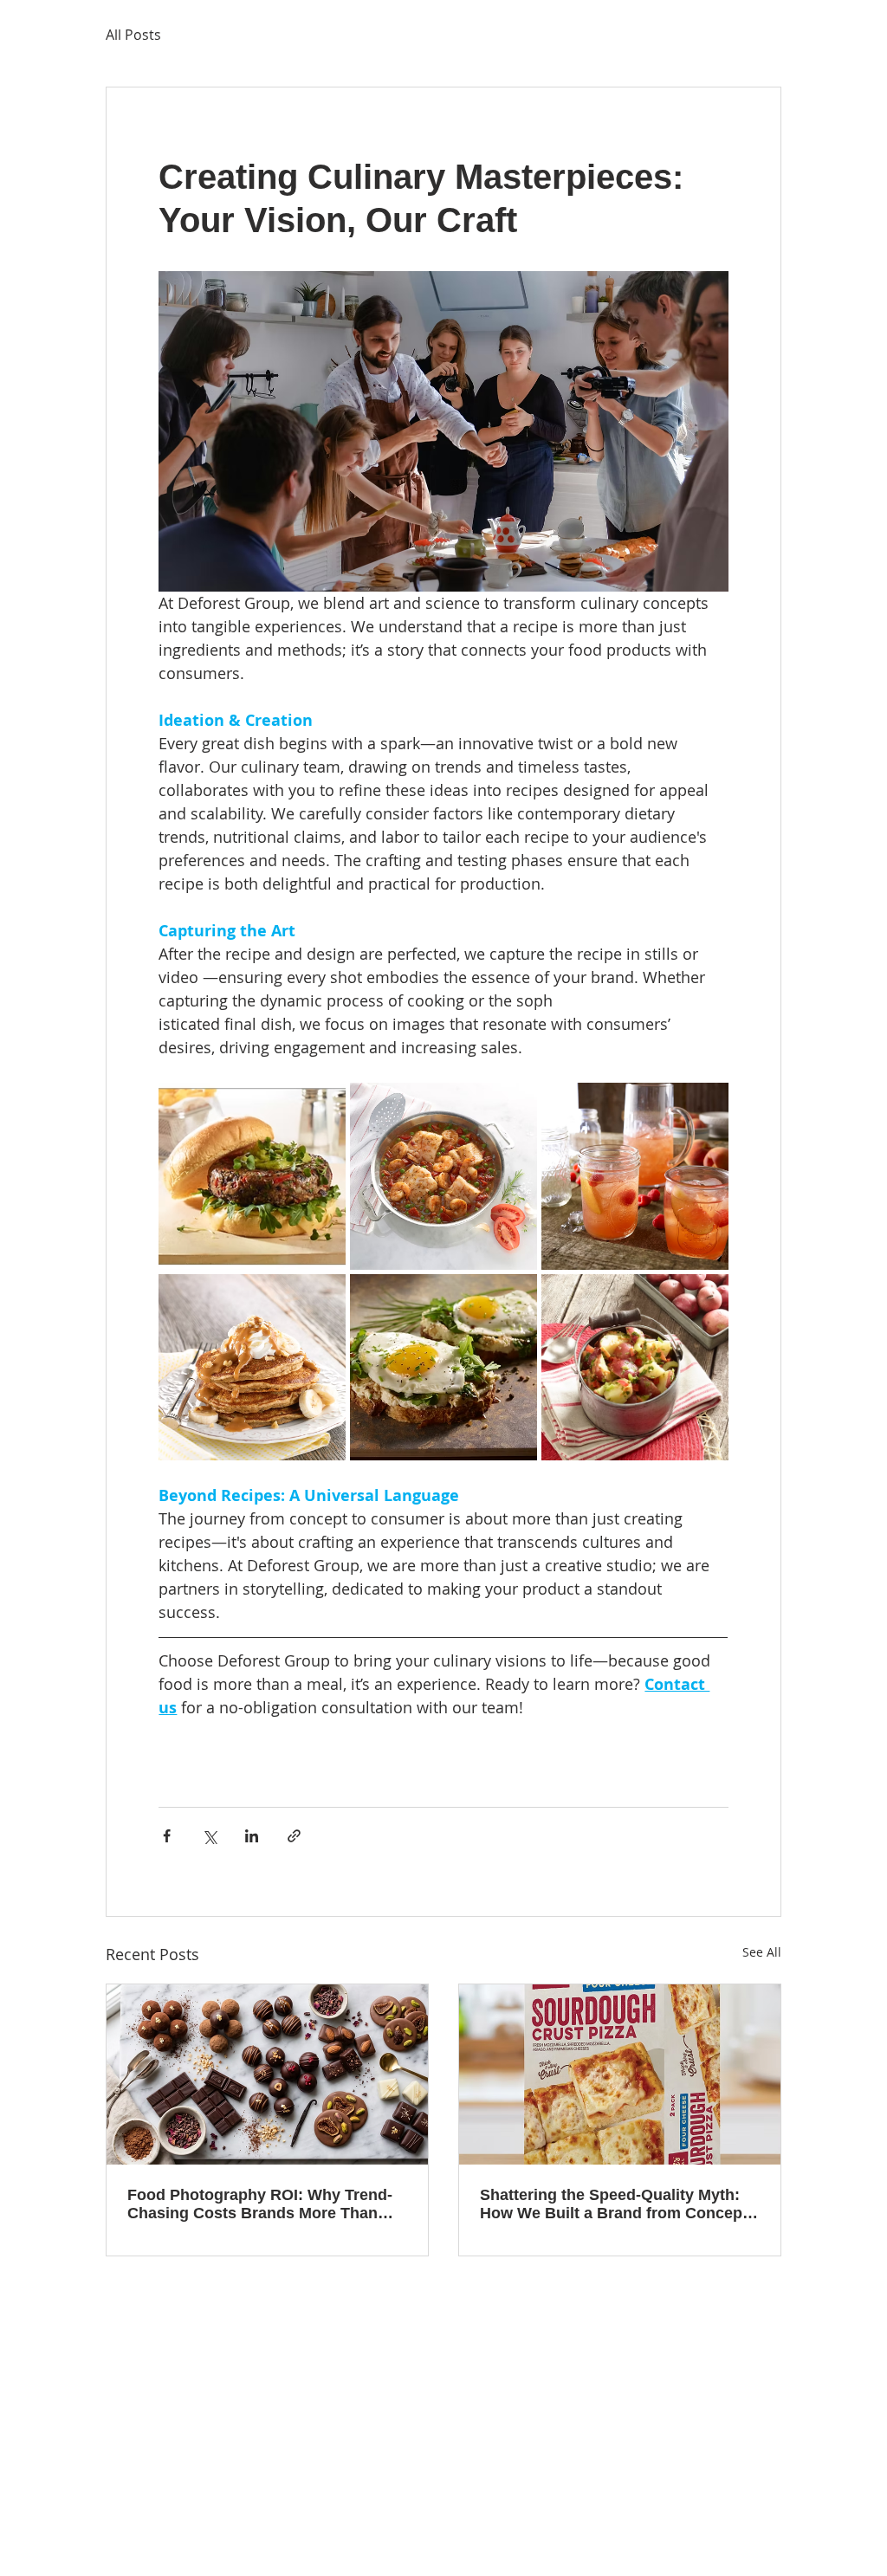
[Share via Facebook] (167, 1836)
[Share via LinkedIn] (252, 1836)
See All (762, 1952)
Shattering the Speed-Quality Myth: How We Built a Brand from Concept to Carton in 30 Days (614, 2204)
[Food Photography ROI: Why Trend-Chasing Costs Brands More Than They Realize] (267, 2074)
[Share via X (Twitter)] (209, 1836)
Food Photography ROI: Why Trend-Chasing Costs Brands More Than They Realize (260, 2204)
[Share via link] (294, 1836)
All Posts (133, 35)
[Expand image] (252, 1176)
